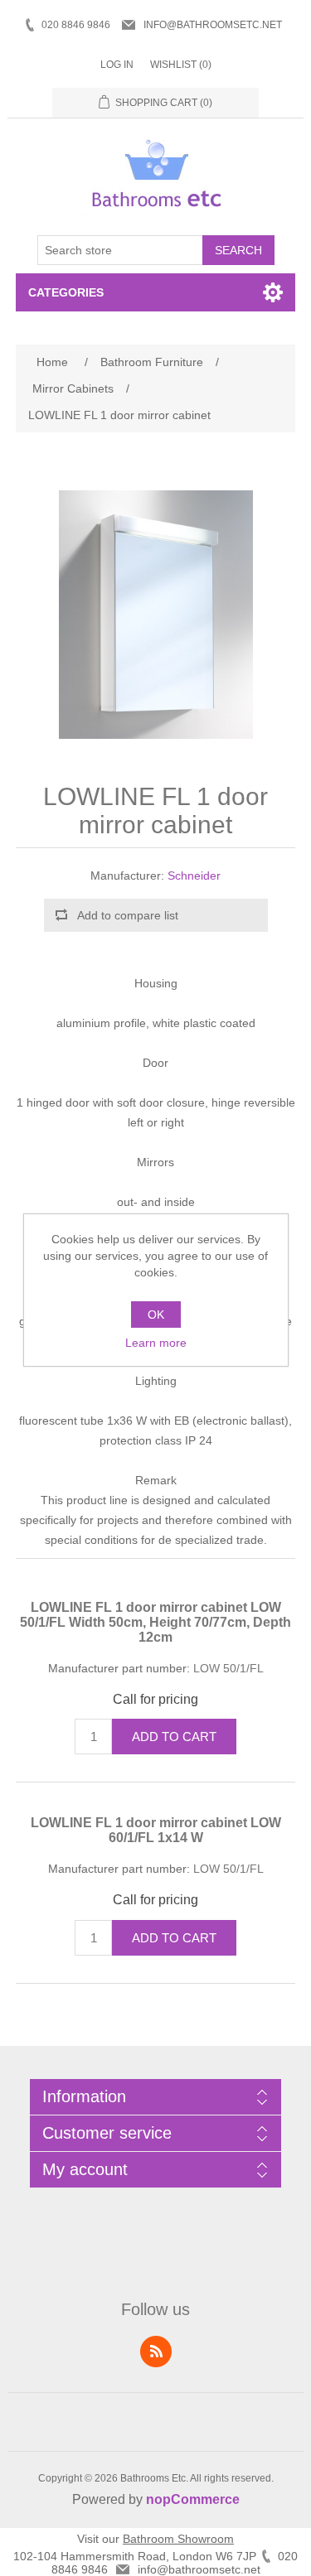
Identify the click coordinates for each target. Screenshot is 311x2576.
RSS (156, 2352)
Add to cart (174, 1737)
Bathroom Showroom (178, 2539)
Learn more (156, 1343)
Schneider (194, 876)
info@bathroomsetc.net (213, 25)
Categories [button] (66, 292)
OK (156, 1315)
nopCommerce (193, 2499)
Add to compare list (128, 915)
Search (238, 250)
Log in (117, 65)
